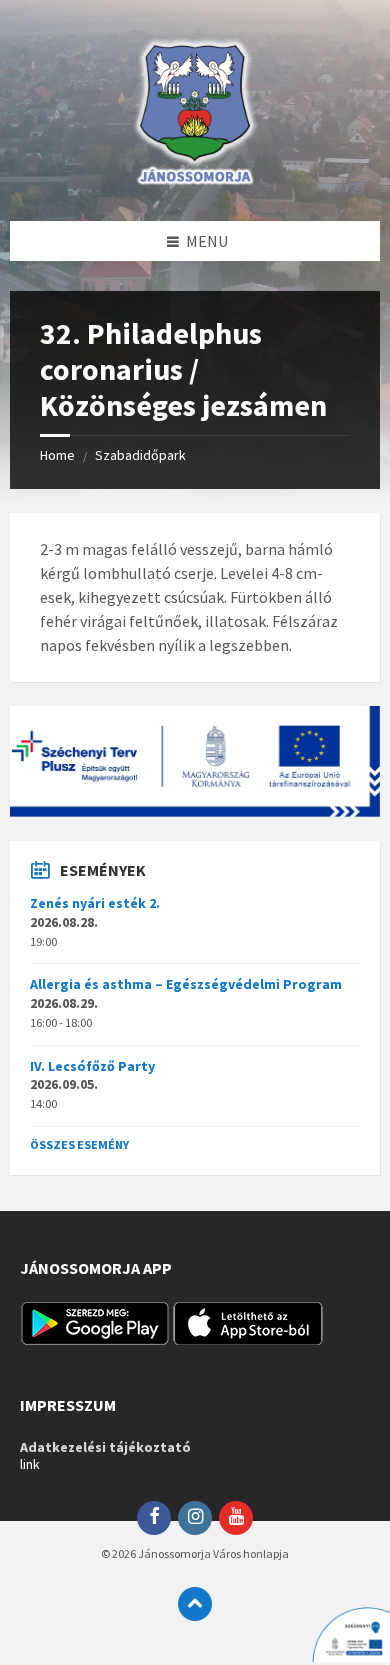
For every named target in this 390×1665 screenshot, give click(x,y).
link (30, 1464)
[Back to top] (195, 1604)
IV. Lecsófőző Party (92, 1066)
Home (57, 455)
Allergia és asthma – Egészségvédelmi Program (186, 984)
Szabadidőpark (140, 455)
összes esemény (79, 1144)
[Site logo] (195, 182)
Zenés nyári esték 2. (95, 903)
